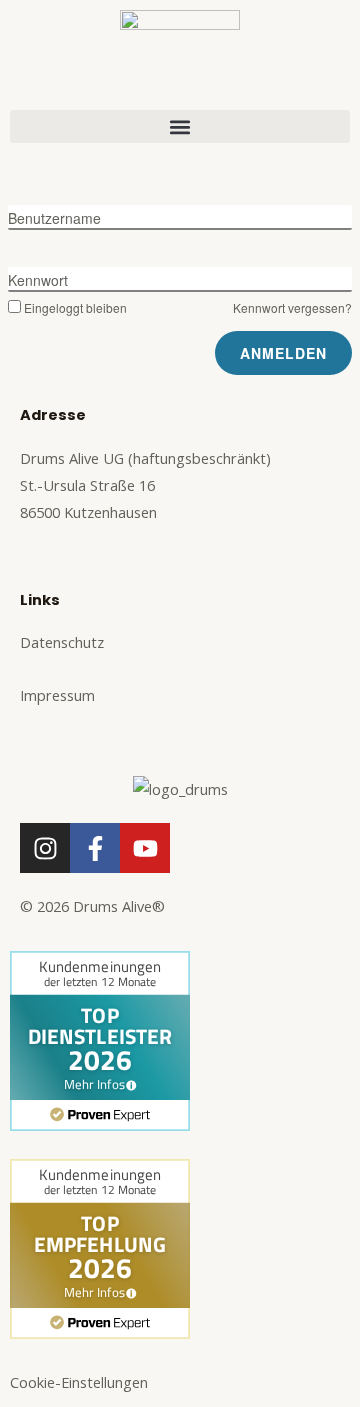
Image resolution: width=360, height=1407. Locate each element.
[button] (180, 126)
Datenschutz (62, 642)
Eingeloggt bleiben (75, 307)
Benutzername (54, 218)
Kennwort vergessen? (292, 307)
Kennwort (38, 280)
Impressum (57, 695)
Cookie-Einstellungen (79, 1382)
